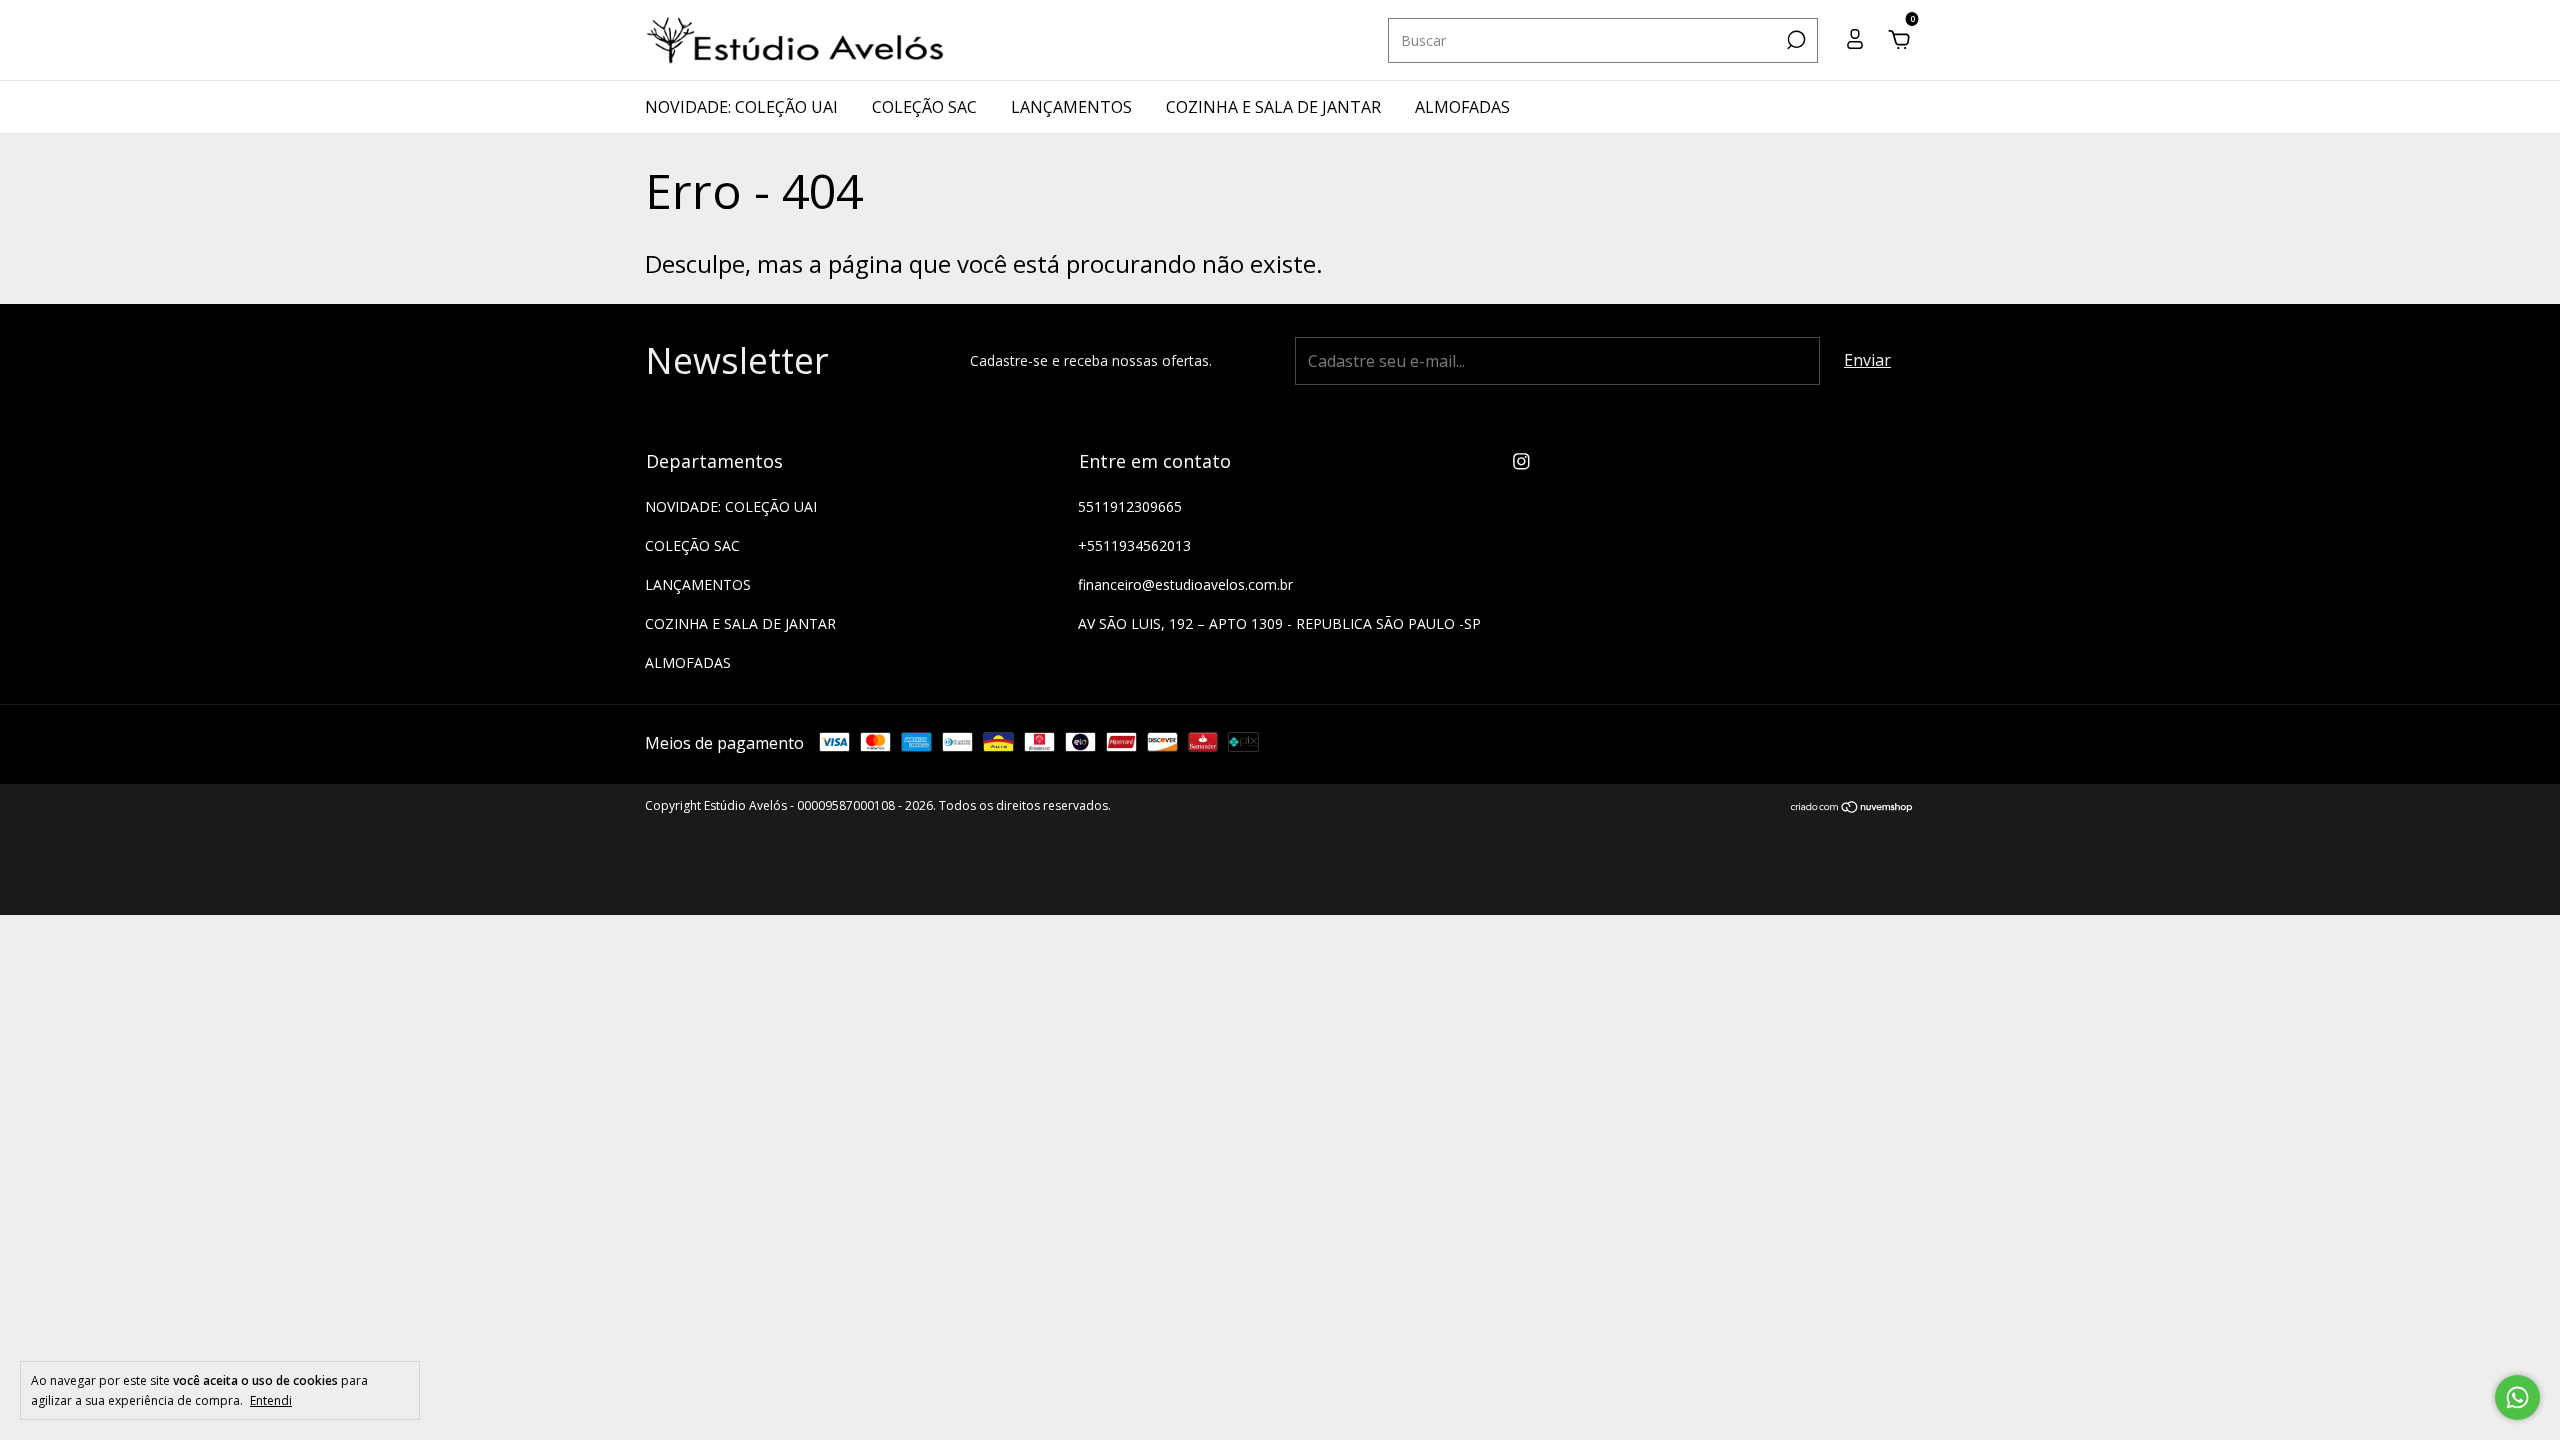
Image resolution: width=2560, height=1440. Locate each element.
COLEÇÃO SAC (924, 107)
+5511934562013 (1134, 545)
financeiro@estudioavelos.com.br (1185, 584)
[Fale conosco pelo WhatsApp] (2517, 1397)
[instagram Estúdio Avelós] (1521, 460)
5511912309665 (1130, 506)
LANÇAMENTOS (1071, 107)
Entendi (271, 1400)
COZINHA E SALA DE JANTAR (1273, 107)
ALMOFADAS (1462, 107)
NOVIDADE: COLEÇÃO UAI (741, 107)
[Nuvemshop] (1852, 808)
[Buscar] (1794, 40)
